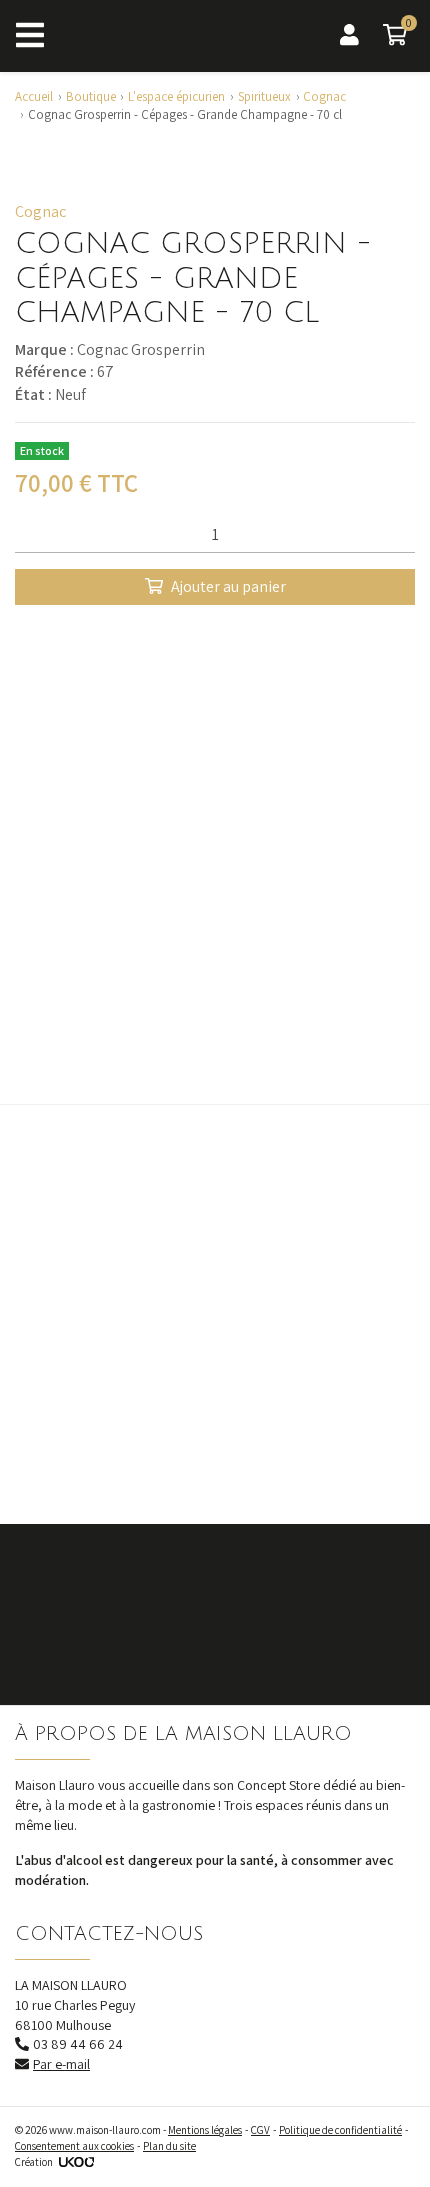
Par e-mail (61, 2064)
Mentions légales (205, 2130)
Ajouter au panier (228, 586)
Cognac (40, 211)
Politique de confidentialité (340, 2130)
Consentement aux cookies (74, 2146)
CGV (260, 2130)
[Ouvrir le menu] (30, 36)
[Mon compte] (349, 35)
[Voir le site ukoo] (76, 2162)
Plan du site (169, 2146)
